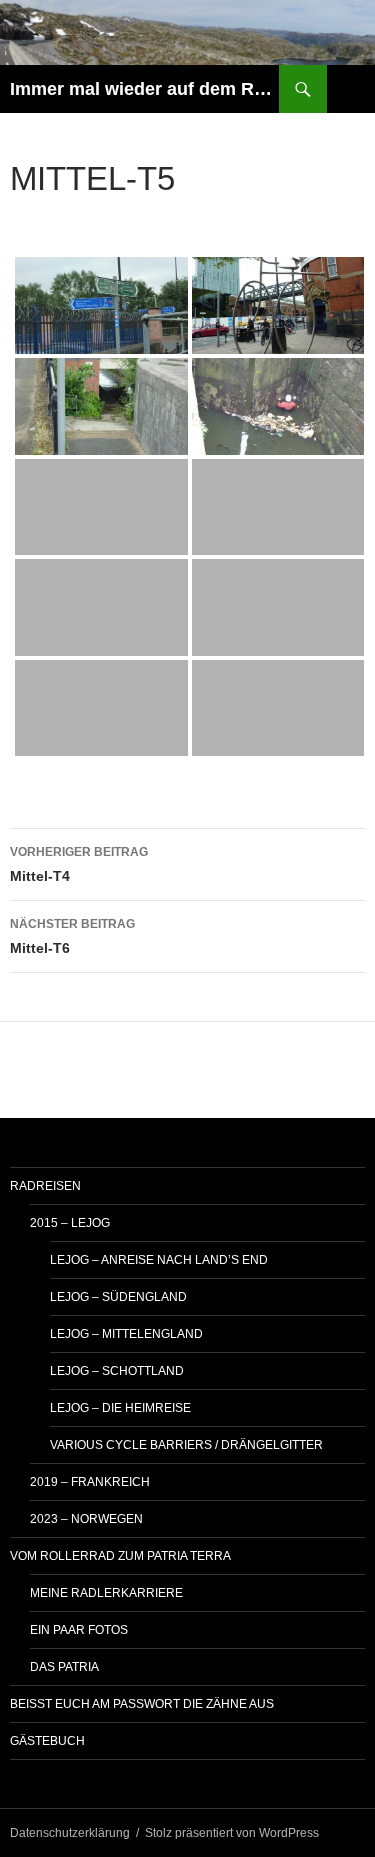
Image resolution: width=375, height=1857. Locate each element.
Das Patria (64, 1667)
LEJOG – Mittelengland (126, 1334)
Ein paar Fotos (79, 1630)
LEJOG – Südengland (118, 1297)
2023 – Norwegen (86, 1519)
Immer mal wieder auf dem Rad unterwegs (144, 89)
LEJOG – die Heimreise (120, 1408)
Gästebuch (47, 1741)
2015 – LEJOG (70, 1223)
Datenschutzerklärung (70, 1833)
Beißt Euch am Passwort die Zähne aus (142, 1704)
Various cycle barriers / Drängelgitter (186, 1445)
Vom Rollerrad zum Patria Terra (120, 1556)
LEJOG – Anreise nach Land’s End (159, 1260)
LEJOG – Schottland (117, 1371)
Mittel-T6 (72, 936)
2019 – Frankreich (90, 1482)
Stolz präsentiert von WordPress (232, 1833)
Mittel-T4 (79, 864)
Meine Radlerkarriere (106, 1593)
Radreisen (45, 1186)
